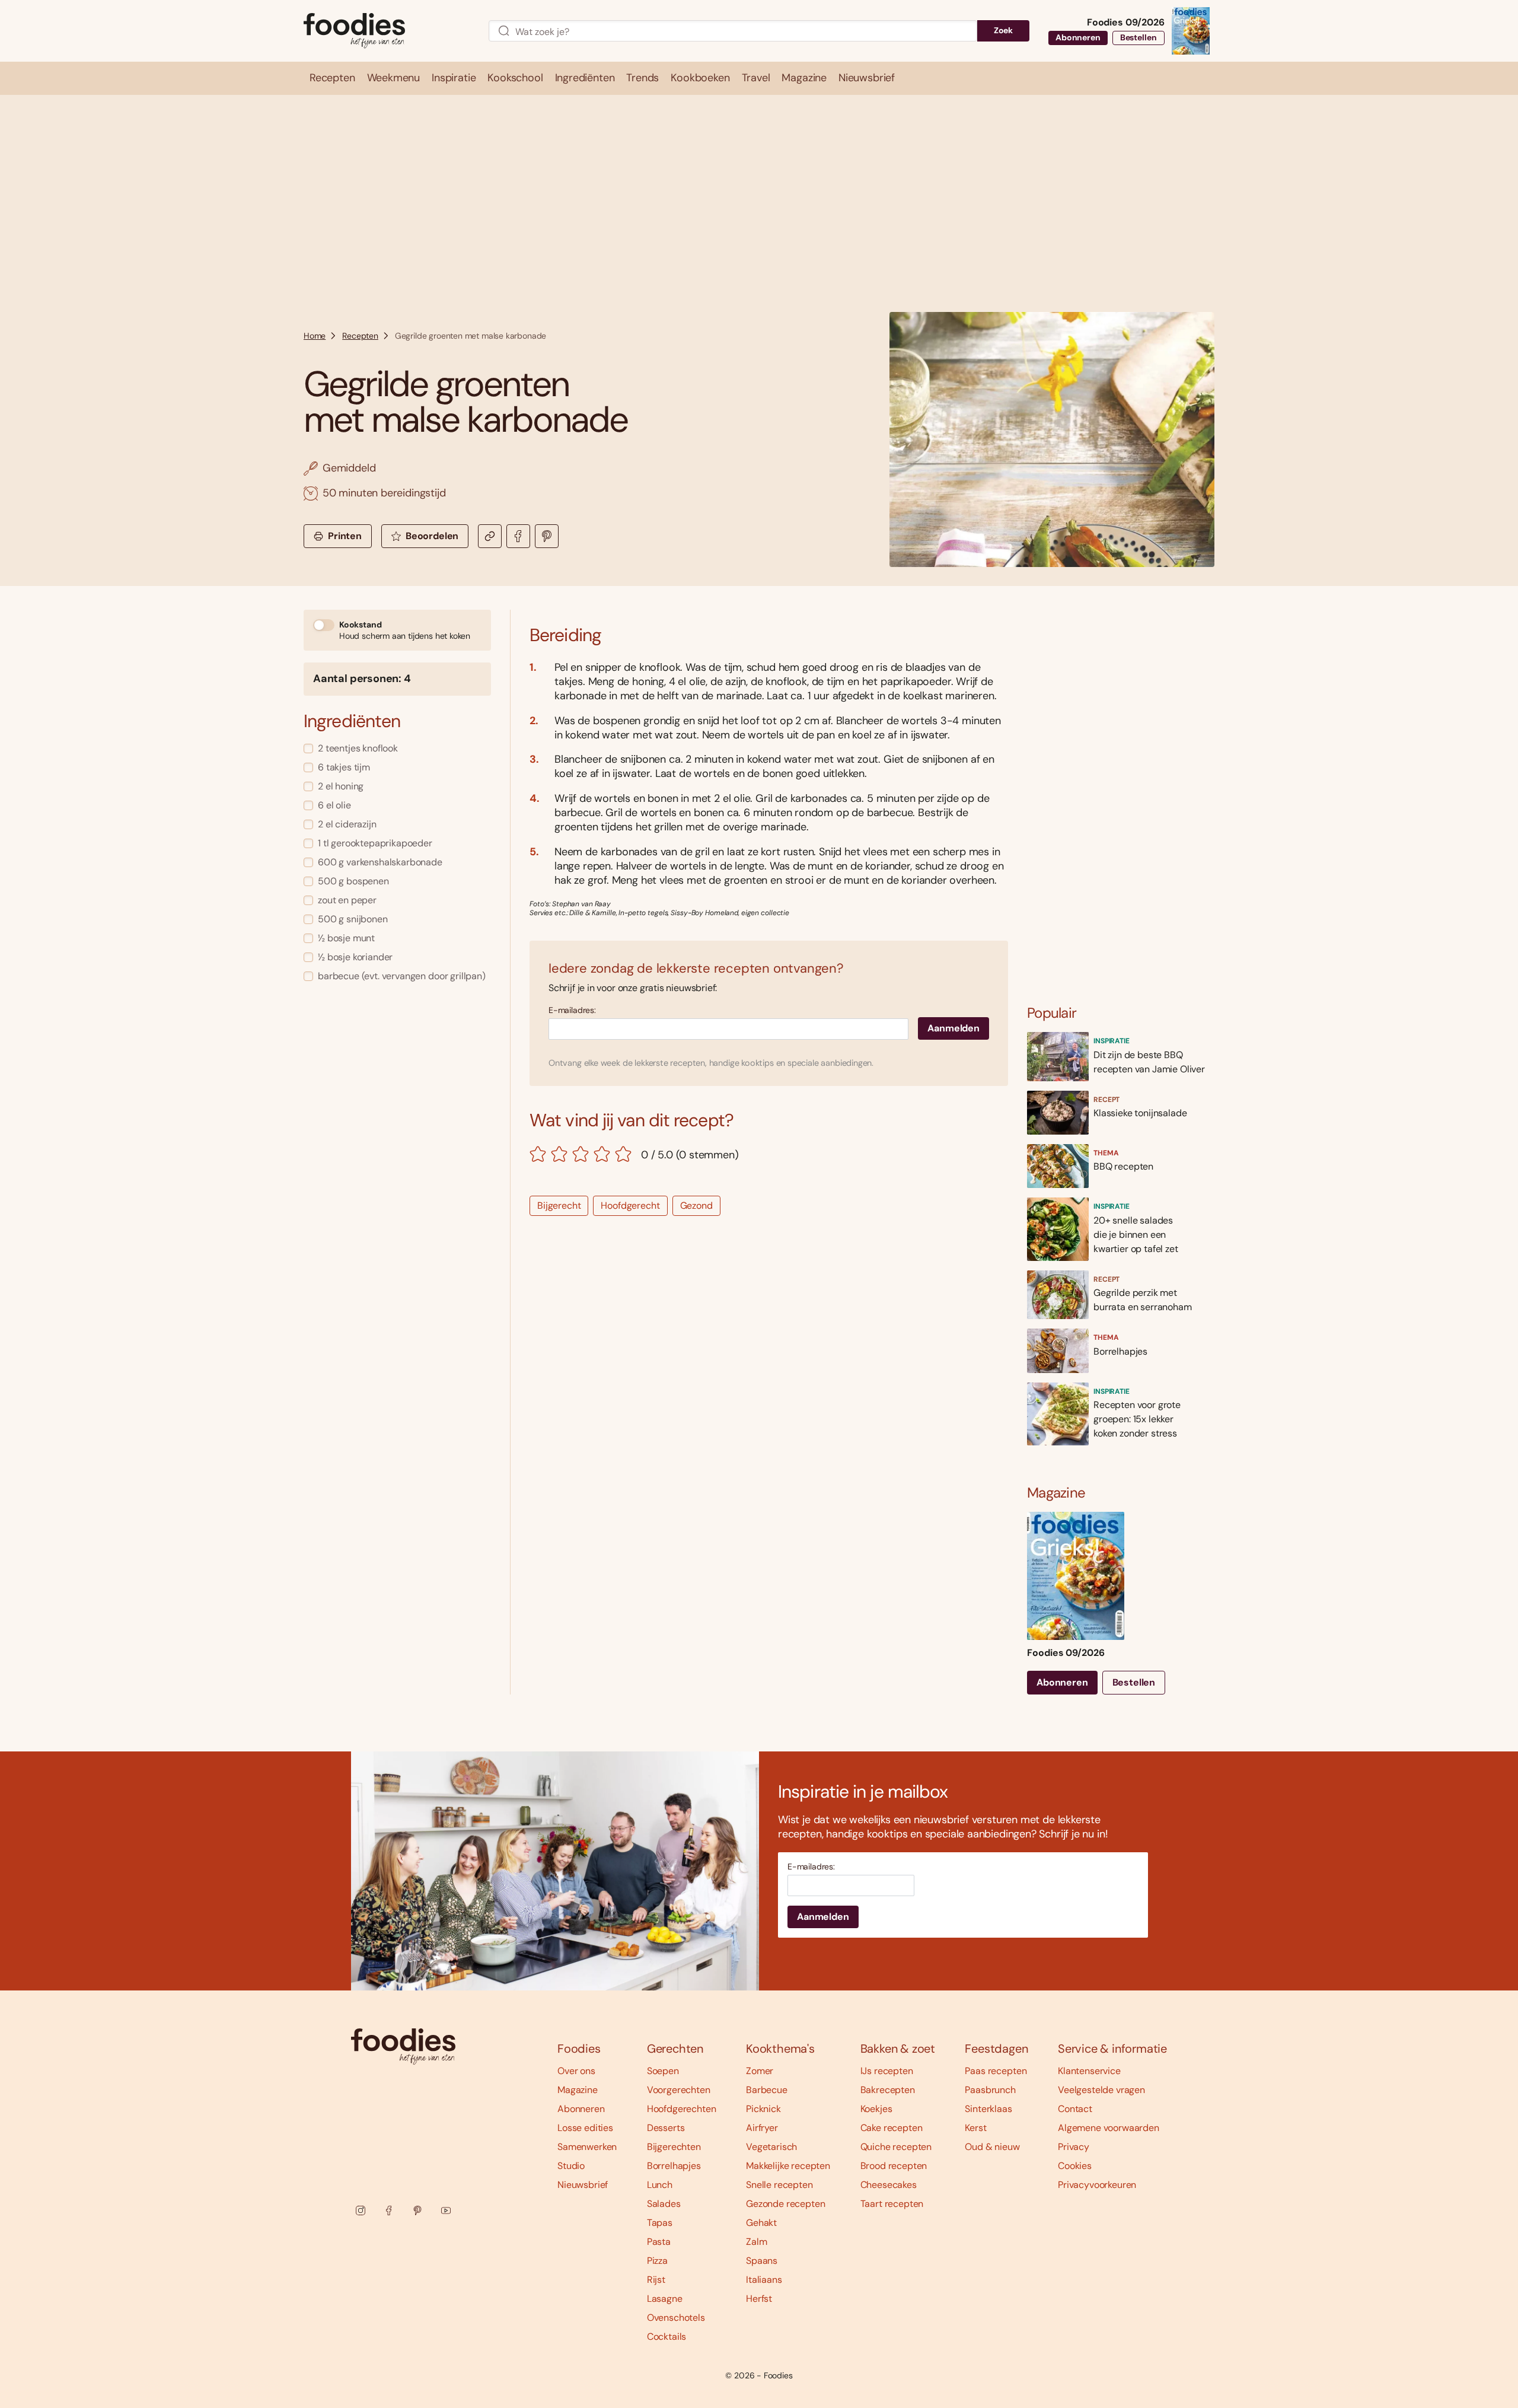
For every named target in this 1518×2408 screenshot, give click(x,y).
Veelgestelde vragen (1101, 2090)
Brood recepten (894, 2166)
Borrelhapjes (674, 2166)
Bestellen (1138, 37)
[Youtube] (446, 2210)
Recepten (360, 336)
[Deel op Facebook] (518, 536)
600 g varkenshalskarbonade (380, 862)
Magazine (578, 2090)
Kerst (975, 2128)
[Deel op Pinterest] (547, 536)
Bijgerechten (674, 2147)
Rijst (656, 2280)
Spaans (762, 2261)
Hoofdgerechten (682, 2109)
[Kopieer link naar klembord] (490, 536)
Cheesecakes (889, 2185)
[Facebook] (389, 2210)
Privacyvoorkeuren (1097, 2185)
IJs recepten (887, 2071)
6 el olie (334, 805)
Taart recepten (892, 2204)
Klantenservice (1089, 2071)
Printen (345, 536)
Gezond (696, 1205)
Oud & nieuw (992, 2147)
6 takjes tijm (344, 767)
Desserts (666, 2128)
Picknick (763, 2109)
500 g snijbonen (353, 919)
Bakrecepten (888, 2090)
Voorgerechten (679, 2090)
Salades (664, 2204)
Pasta (659, 2242)
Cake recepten (892, 2128)
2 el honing (341, 786)
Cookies (1075, 2166)
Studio (571, 2166)
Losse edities (585, 2128)
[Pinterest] (417, 2210)
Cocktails (667, 2337)
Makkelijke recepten (788, 2166)
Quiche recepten (896, 2147)
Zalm (756, 2242)
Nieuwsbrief (583, 2185)
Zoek (1003, 30)
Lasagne (665, 2299)
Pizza (657, 2261)
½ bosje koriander (355, 957)
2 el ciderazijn (347, 824)
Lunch (660, 2185)
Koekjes (876, 2109)
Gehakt (761, 2223)
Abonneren (1078, 37)
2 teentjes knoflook (358, 748)
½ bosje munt (346, 938)
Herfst (759, 2299)
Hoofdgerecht (630, 1205)
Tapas (660, 2223)
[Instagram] (361, 2210)
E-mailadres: (572, 1010)
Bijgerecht (559, 1205)
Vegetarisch (771, 2147)
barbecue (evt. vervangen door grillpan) (402, 976)
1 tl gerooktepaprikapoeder (375, 843)
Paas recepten (996, 2071)
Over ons (576, 2071)
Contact (1075, 2109)
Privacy (1074, 2147)
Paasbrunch (990, 2090)
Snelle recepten (779, 2185)
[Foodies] (387, 31)
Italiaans (764, 2280)
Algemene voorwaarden (1109, 2128)
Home (315, 336)
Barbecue (767, 2090)
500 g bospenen (353, 881)
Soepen (663, 2071)
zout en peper (347, 900)
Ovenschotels (676, 2318)
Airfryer (762, 2128)
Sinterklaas (988, 2109)
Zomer (760, 2071)
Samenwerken (587, 2147)
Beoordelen (432, 536)
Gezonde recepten (785, 2204)
